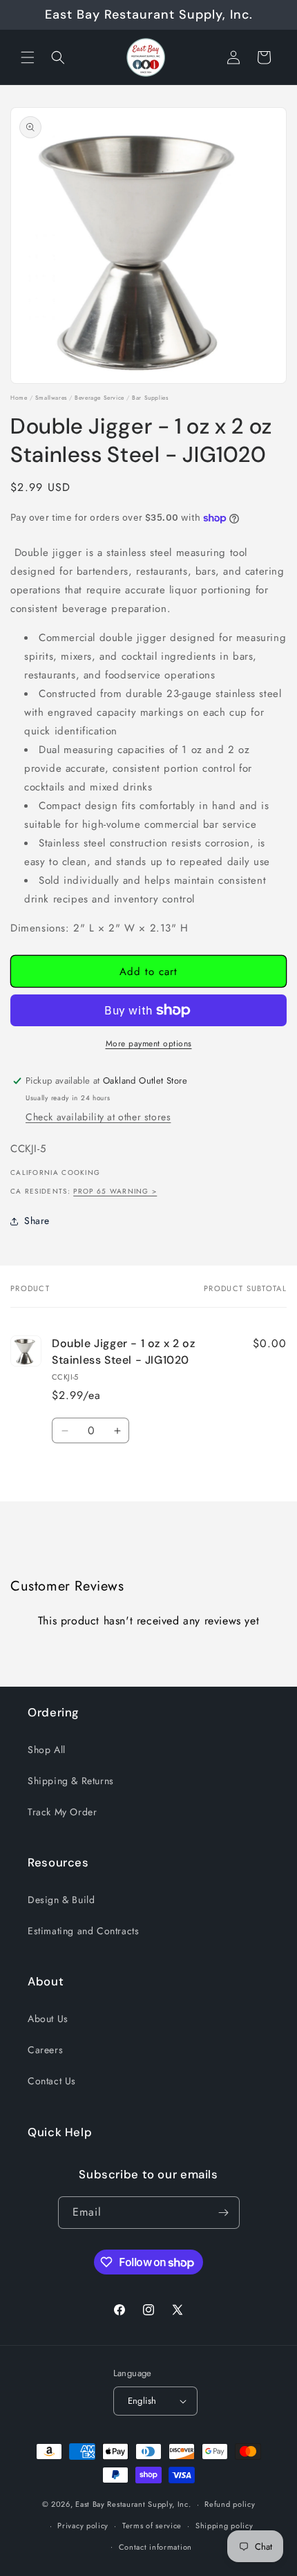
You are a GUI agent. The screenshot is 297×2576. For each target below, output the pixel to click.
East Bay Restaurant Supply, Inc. (133, 2504)
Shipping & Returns (71, 1781)
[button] (28, 57)
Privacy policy (83, 2526)
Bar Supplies (150, 398)
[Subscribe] (224, 2213)
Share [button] (37, 1221)
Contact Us (52, 2081)
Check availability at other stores (98, 1117)
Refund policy (230, 2504)
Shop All (47, 1750)
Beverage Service (99, 398)
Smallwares (51, 398)
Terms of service (152, 2526)
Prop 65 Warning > (115, 1191)
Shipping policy (224, 2526)
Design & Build (61, 1900)
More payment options (149, 1044)
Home (19, 398)
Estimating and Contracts (83, 1931)
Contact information (155, 2547)
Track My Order (62, 1812)
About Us (48, 2019)
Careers (45, 2050)
